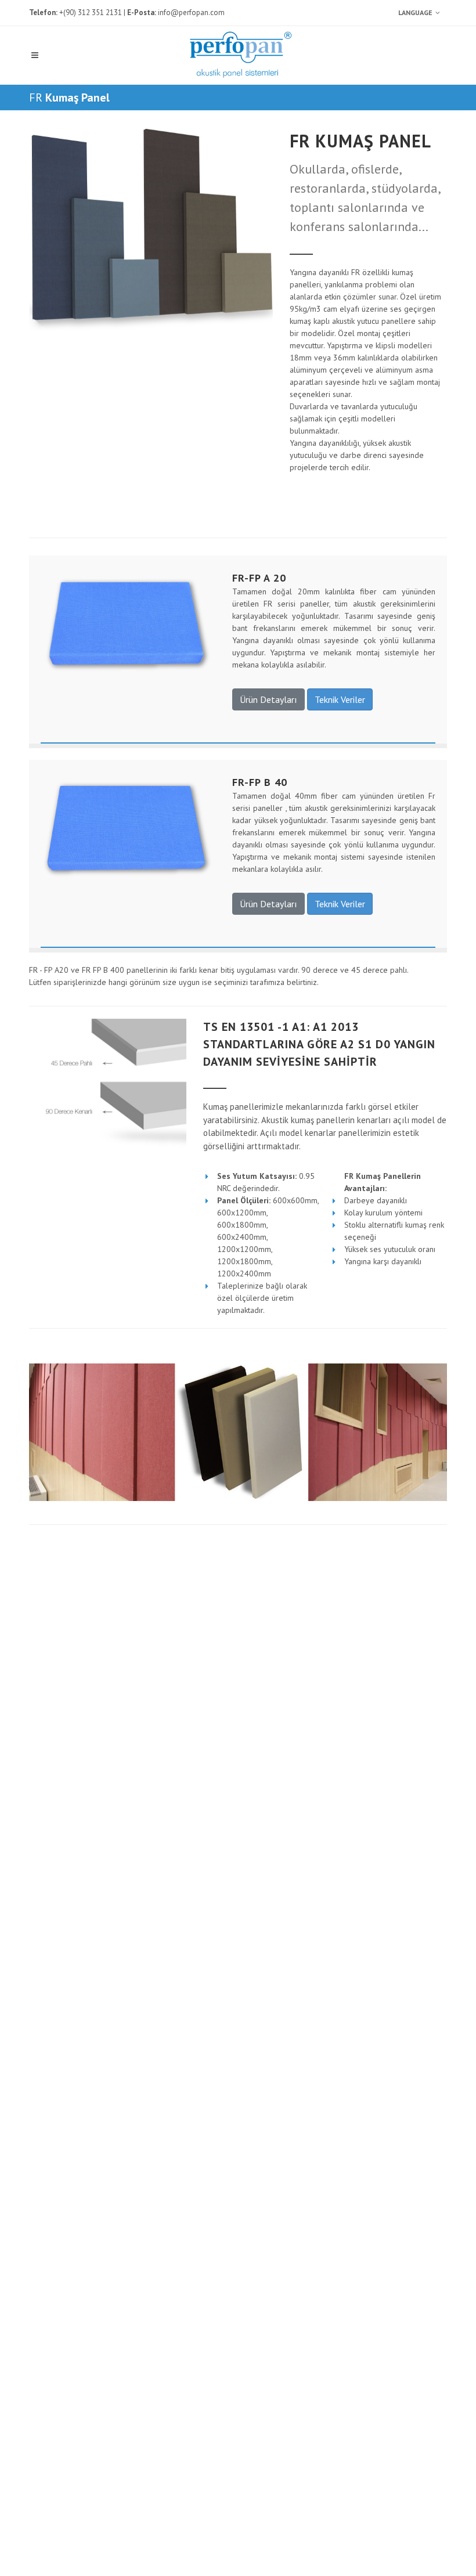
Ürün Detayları (268, 699)
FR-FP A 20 (259, 578)
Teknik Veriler (340, 699)
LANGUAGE (415, 12)
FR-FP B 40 (260, 782)
